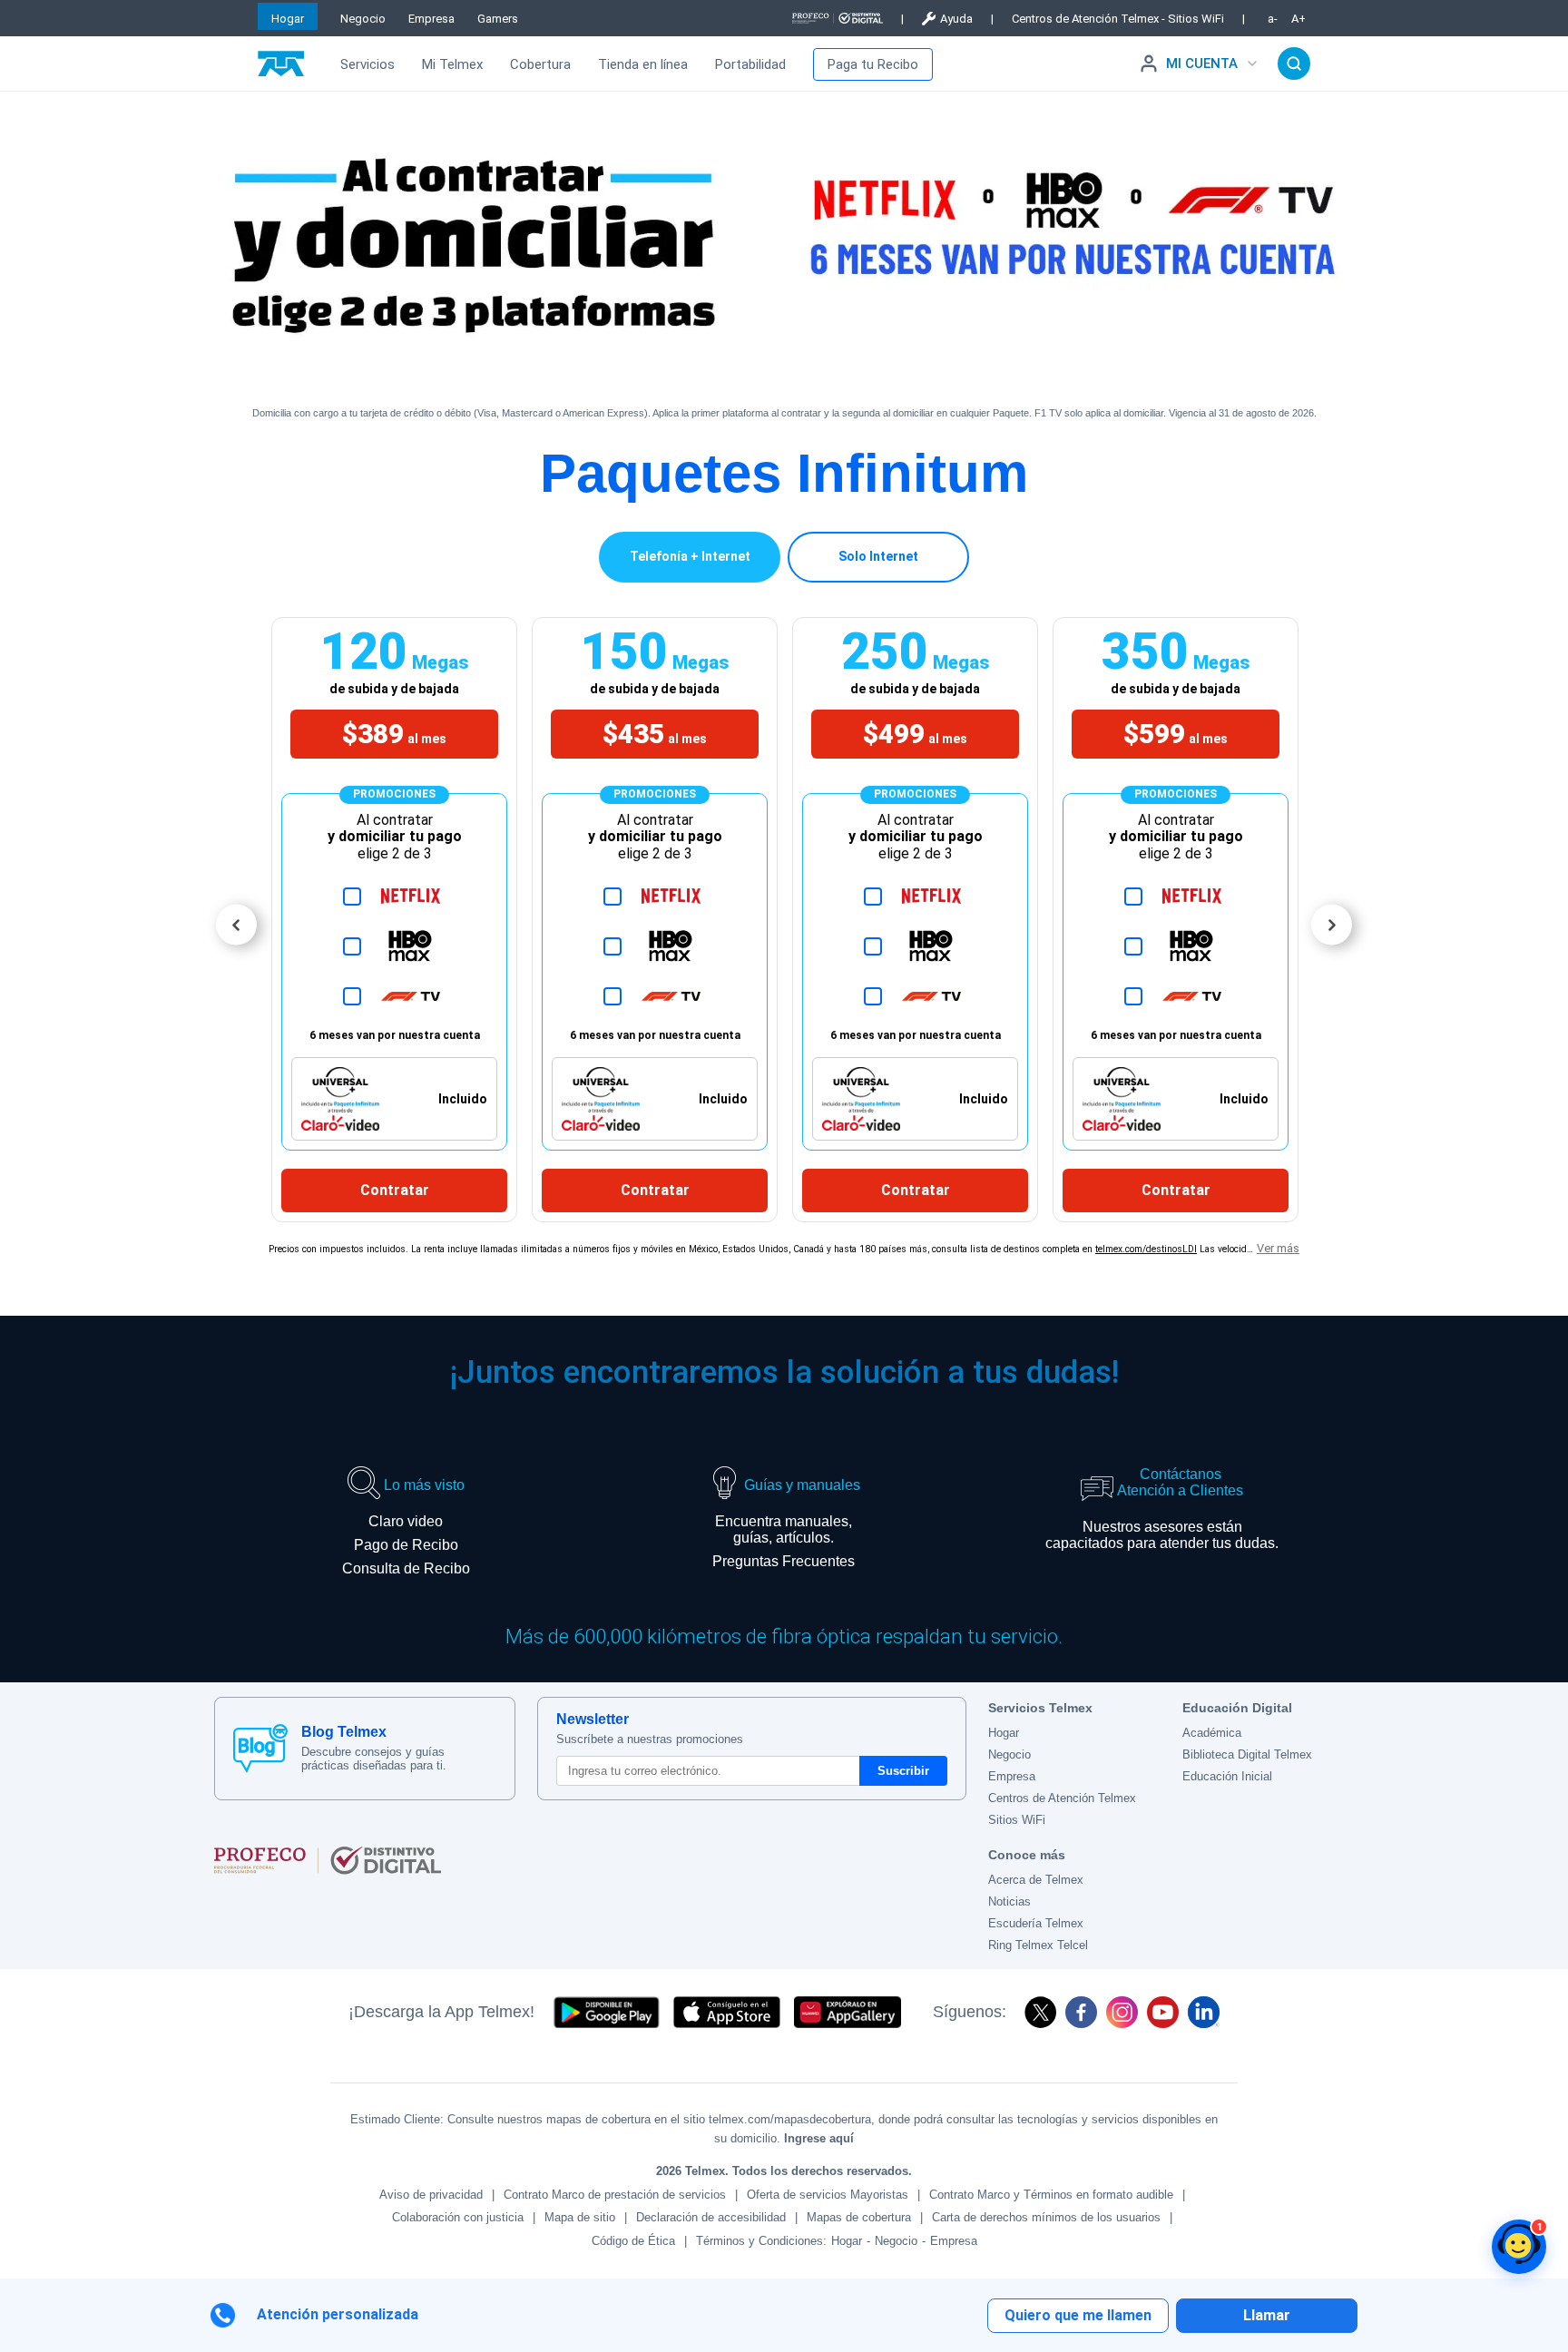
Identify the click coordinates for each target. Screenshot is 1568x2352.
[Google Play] (606, 2012)
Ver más (1278, 1248)
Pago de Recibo (406, 1545)
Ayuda (956, 19)
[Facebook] (1081, 2012)
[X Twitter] (1040, 2012)
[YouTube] (1163, 2012)
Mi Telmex (452, 64)
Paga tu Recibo (873, 64)
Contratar (395, 1190)
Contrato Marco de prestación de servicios (615, 2195)
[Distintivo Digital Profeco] (590, 1860)
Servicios (367, 64)
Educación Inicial (1227, 1776)
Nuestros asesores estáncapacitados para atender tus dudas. (1162, 1535)
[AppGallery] (848, 2012)
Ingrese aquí (819, 2138)
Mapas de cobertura (859, 2217)
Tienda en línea (643, 64)
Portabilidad (750, 64)
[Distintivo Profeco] (838, 18)
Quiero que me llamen (1078, 2315)
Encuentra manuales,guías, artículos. (784, 1529)
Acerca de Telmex (1036, 1880)
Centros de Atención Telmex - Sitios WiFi (1118, 19)
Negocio (363, 19)
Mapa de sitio (580, 2217)
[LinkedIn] (1204, 2012)
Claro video (406, 1521)
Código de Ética (633, 2241)
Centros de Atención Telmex (1062, 1798)
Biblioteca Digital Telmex (1247, 1754)
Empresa (431, 19)
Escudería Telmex (1036, 1923)
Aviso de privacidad (431, 2195)
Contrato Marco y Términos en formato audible (1051, 2195)
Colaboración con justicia (458, 2217)
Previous (236, 925)
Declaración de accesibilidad (711, 2217)
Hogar (288, 19)
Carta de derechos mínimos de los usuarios (1046, 2217)
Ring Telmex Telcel (1038, 1945)
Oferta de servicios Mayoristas (828, 2195)
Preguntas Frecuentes (784, 1561)
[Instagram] (1122, 2012)
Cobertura (540, 64)
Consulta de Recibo (406, 1568)
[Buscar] (1294, 64)
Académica (1212, 1733)
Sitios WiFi (1017, 1820)
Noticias (1009, 1901)
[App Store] (727, 2012)
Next (1332, 925)
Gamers (498, 19)
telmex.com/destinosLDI (1146, 1249)
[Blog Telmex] (260, 1749)
